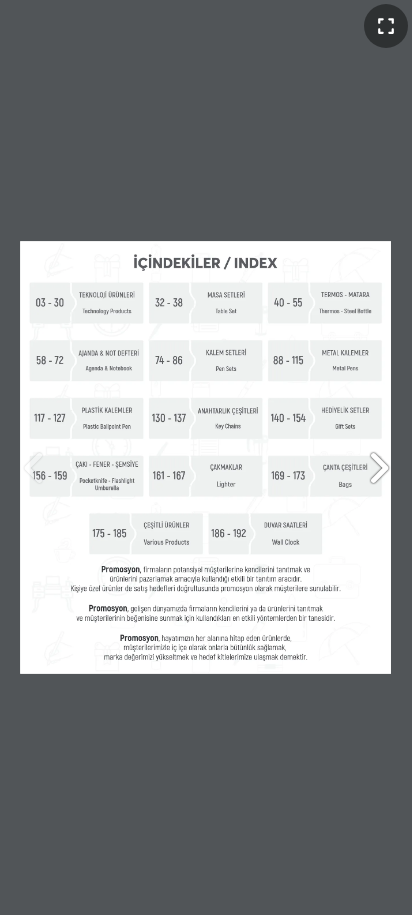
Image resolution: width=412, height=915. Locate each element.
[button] (378, 468)
